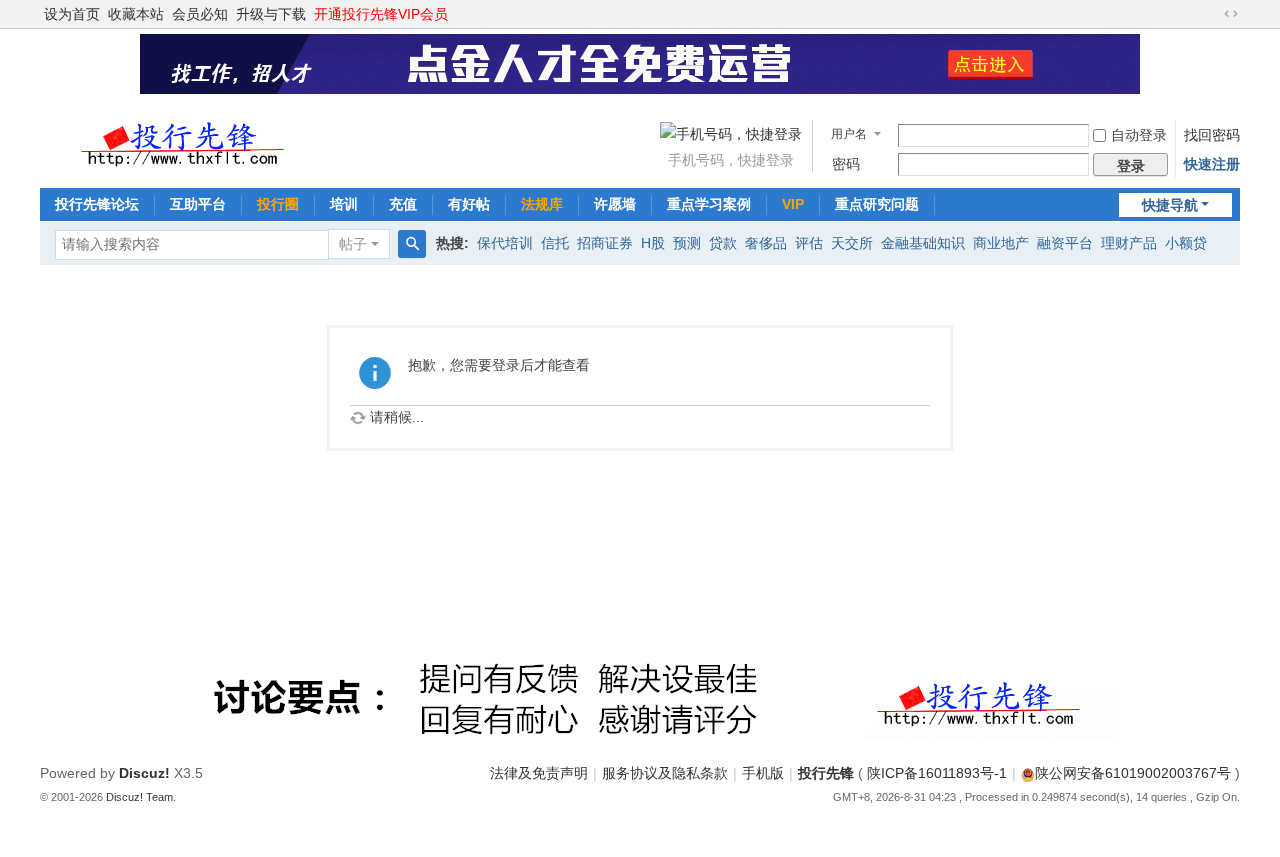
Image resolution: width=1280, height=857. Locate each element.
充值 (403, 204)
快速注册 (1212, 164)
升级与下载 (271, 14)
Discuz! (144, 773)
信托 (555, 243)
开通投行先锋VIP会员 (381, 14)
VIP (793, 204)
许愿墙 (615, 204)
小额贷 (1186, 243)
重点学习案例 (709, 204)
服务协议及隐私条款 (665, 773)
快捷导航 (1170, 205)
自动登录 (1139, 135)
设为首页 (72, 14)
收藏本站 (136, 14)
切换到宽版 (1231, 14)
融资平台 (1065, 243)
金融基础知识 (923, 243)
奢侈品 (766, 243)
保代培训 (505, 243)
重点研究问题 (877, 204)
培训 (344, 204)
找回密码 (1212, 135)
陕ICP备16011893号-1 (937, 773)
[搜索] (412, 244)
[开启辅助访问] (1212, 14)
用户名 (849, 134)
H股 (653, 243)
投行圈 (278, 204)
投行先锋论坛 (97, 204)
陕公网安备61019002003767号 (1133, 773)
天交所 (852, 243)
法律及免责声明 (539, 773)
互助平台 (198, 204)
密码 (846, 164)
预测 (687, 243)
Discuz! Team (139, 797)
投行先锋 (826, 773)
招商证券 (605, 243)
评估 (809, 243)
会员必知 (200, 14)
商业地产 (1001, 243)
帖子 (353, 244)
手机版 (763, 773)
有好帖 (469, 204)
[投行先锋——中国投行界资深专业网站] (184, 138)
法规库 (542, 204)
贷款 (723, 243)
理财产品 (1129, 243)
